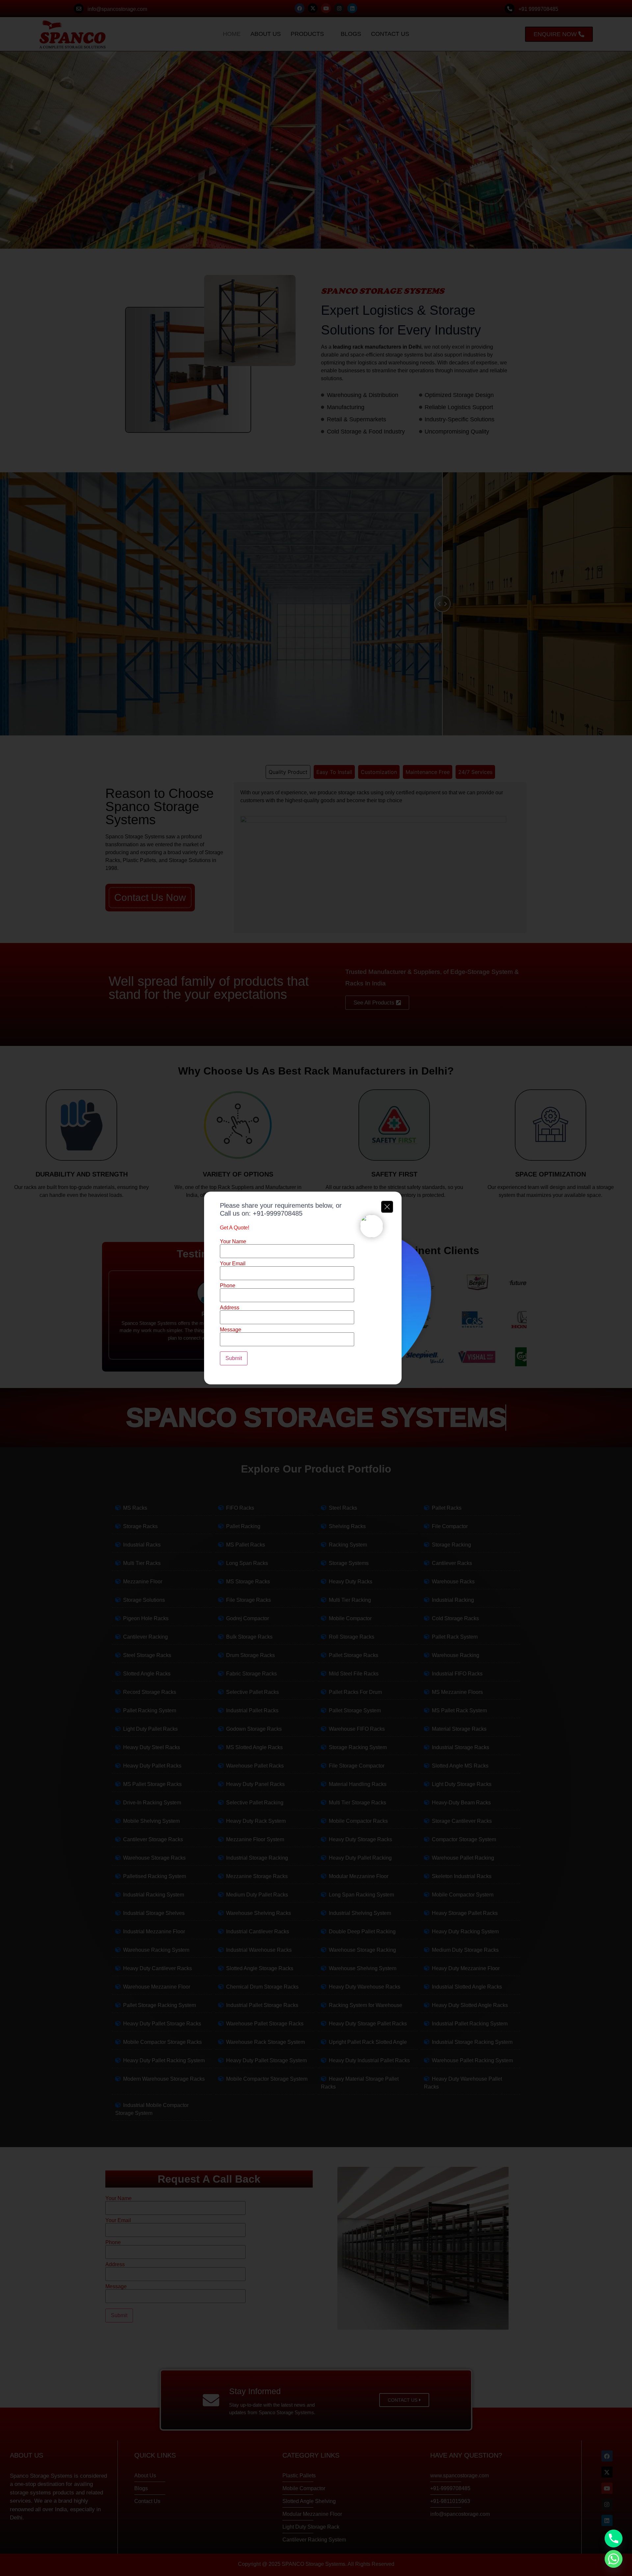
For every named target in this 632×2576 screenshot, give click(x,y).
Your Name (233, 1242)
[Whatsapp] (614, 2559)
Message (231, 1330)
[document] (316, 1288)
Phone (228, 1286)
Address (230, 1308)
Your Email (233, 1264)
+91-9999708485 (278, 1213)
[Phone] (614, 2539)
